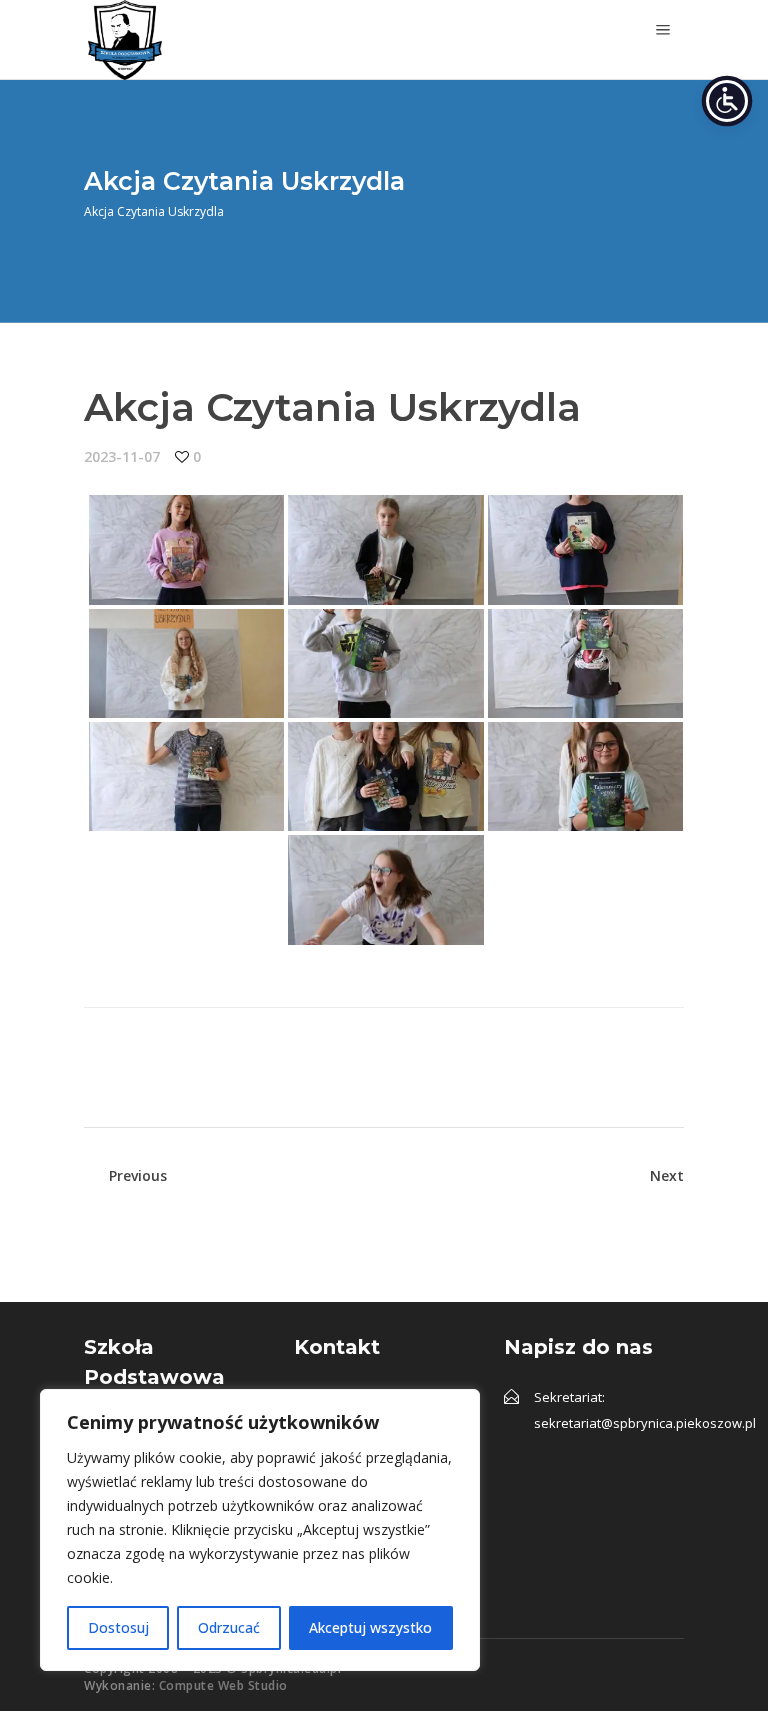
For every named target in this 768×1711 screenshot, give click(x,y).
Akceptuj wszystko (370, 1627)
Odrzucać (229, 1627)
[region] (260, 1530)
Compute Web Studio (223, 1685)
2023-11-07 (122, 456)
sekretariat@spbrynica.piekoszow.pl (645, 1423)
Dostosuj (118, 1627)
